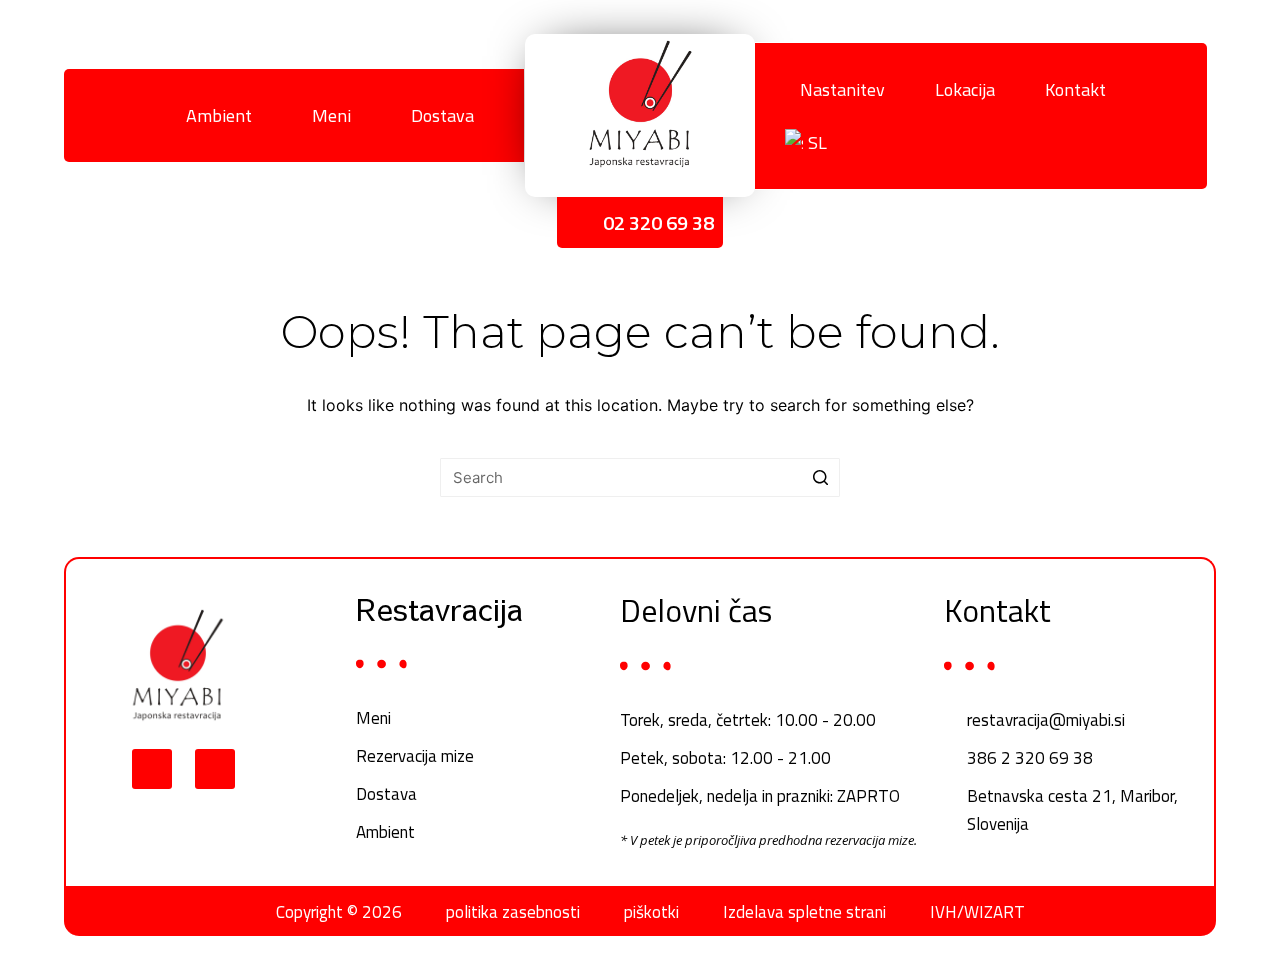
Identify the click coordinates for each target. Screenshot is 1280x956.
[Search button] (820, 477)
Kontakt (1075, 89)
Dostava (442, 115)
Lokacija (965, 89)
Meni (331, 115)
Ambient (219, 115)
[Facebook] (111, 116)
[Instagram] (215, 769)
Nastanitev (842, 89)
